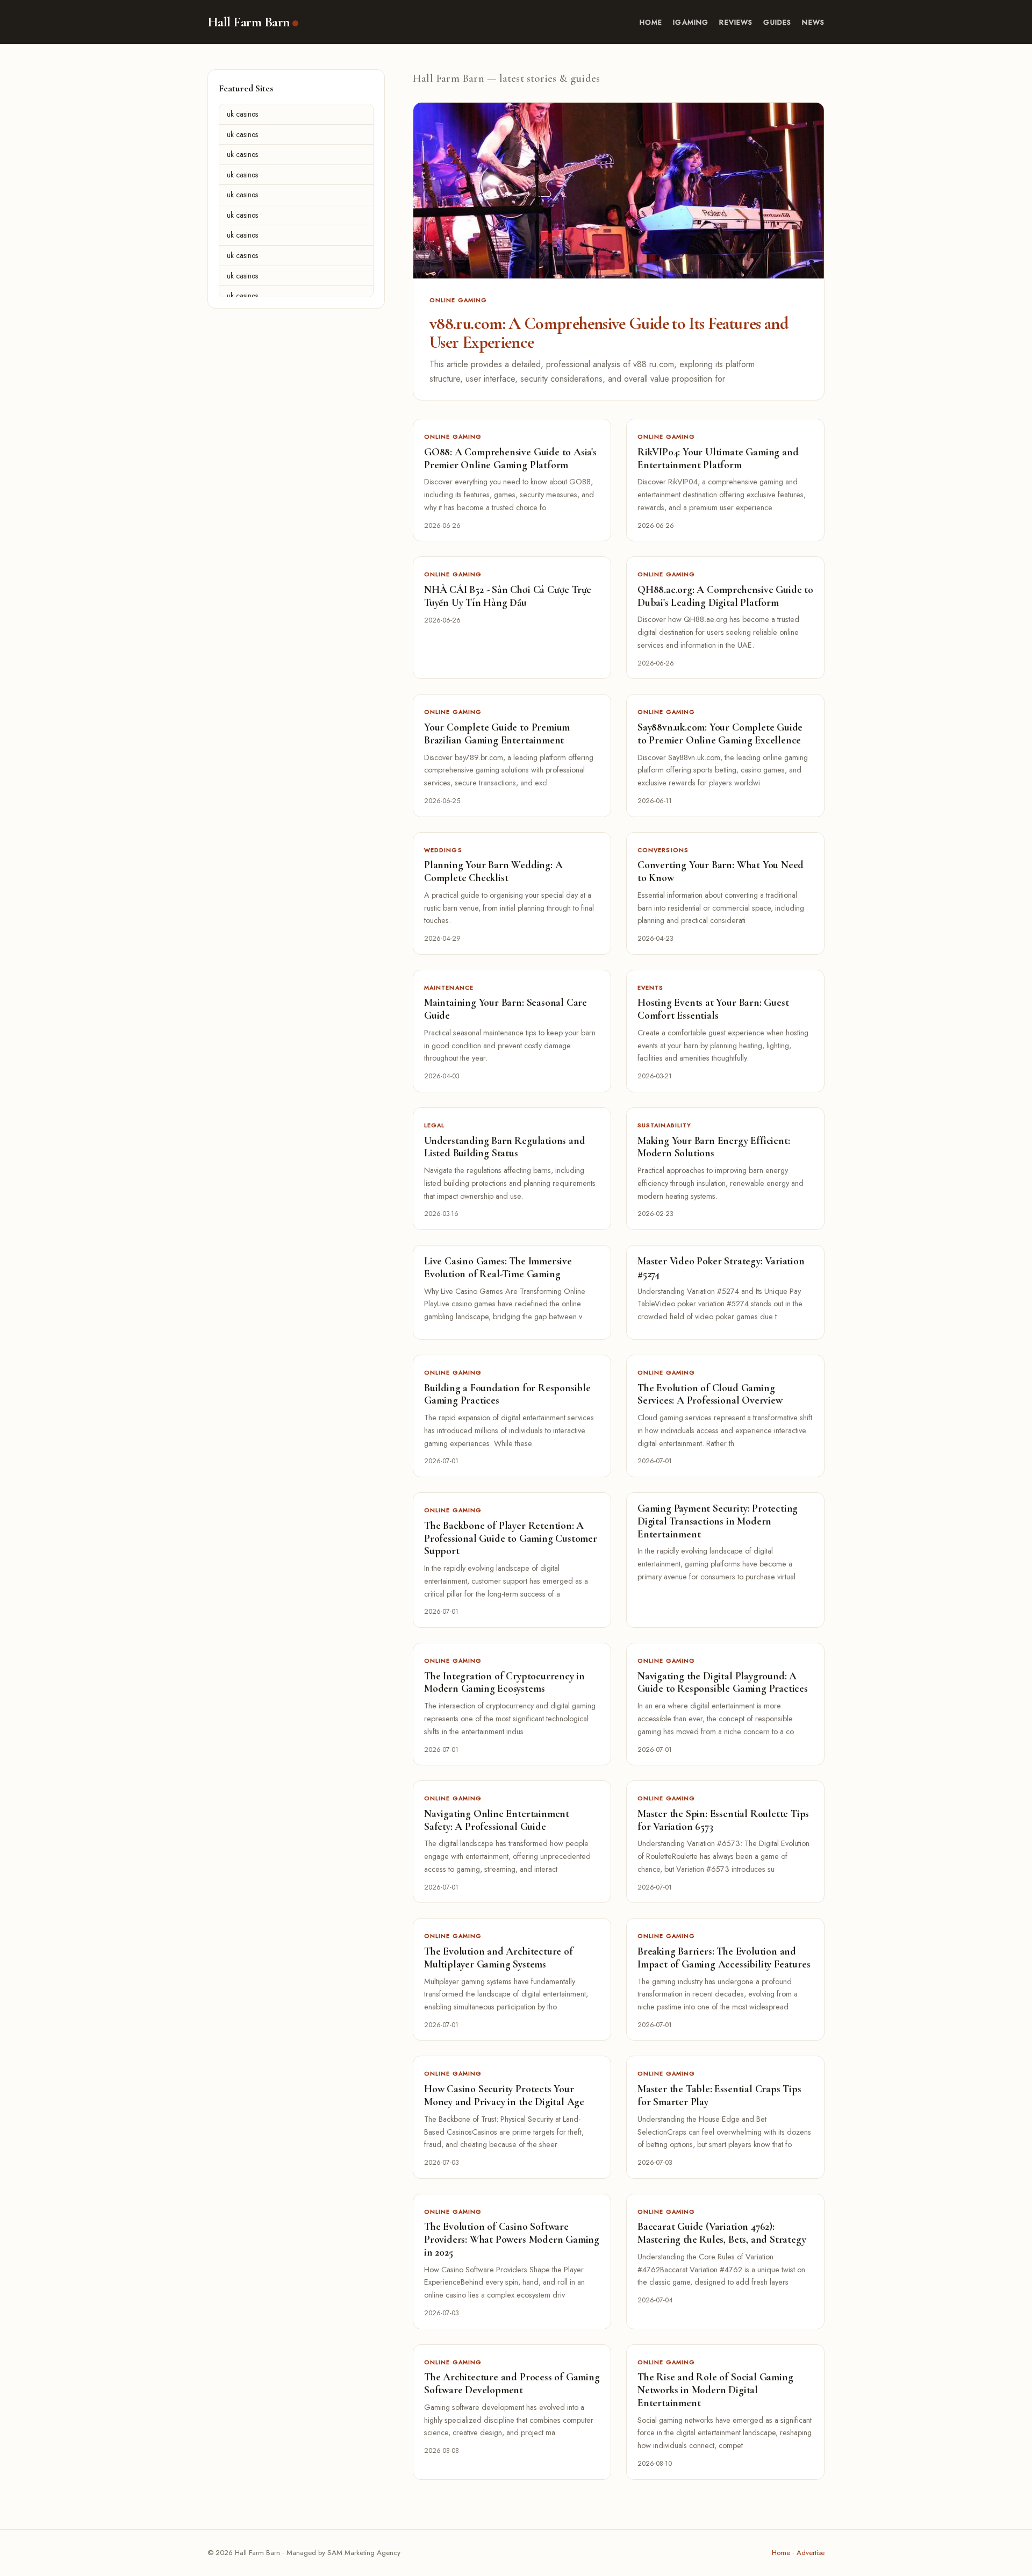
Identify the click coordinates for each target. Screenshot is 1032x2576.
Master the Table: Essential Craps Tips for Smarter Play (719, 2095)
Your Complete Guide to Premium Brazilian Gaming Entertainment (497, 734)
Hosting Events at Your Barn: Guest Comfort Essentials (713, 1009)
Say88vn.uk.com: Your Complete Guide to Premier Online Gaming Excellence (720, 734)
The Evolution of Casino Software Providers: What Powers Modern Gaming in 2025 (512, 2239)
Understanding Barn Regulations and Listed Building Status (504, 1147)
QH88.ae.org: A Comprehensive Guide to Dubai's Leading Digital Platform (725, 596)
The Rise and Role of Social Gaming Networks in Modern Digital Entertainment (715, 2390)
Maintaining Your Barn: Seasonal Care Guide (506, 1009)
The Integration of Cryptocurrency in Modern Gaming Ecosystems (504, 1683)
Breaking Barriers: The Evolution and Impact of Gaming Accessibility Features (724, 1958)
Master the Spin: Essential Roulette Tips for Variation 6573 (723, 1820)
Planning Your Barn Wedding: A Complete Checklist (493, 871)
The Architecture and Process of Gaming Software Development (512, 2384)
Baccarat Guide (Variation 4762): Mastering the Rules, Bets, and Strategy (722, 2233)
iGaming (691, 22)
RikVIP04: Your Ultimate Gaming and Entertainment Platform (718, 459)
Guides (777, 22)
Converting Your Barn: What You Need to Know (721, 871)
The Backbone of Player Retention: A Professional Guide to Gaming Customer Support (511, 1539)
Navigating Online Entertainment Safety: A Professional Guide (497, 1820)
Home (651, 22)
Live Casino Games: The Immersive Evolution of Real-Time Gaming (498, 1268)
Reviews (736, 22)
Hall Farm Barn (249, 22)
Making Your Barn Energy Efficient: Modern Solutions (714, 1147)
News (813, 22)
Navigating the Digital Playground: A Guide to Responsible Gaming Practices (723, 1683)
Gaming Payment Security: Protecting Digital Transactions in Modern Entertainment (718, 1521)
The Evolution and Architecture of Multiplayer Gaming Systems (499, 1958)
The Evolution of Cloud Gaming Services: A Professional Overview (710, 1394)
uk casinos (242, 114)
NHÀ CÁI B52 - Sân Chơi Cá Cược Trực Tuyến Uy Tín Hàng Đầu (508, 596)
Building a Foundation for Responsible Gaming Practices (507, 1394)
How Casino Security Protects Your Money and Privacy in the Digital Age (504, 2095)
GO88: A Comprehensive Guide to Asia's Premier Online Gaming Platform (510, 459)
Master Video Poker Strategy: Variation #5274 (721, 1268)
